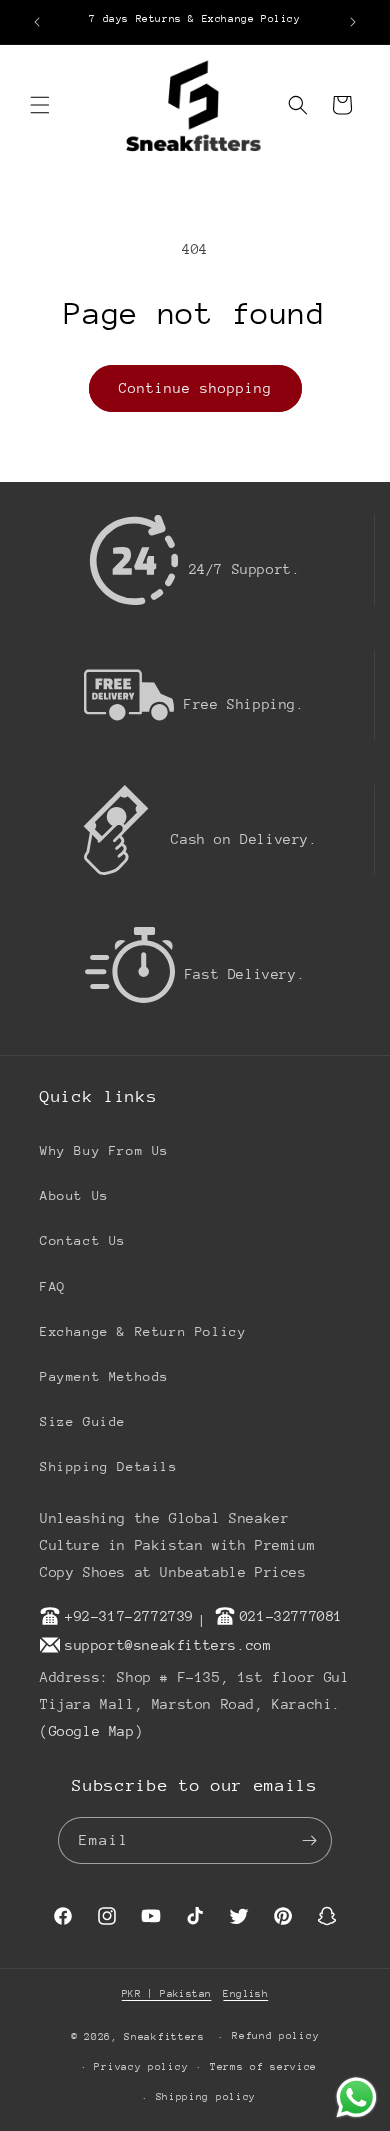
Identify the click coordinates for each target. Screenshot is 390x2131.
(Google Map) (91, 1731)
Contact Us (83, 1240)
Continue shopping (195, 388)
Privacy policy (141, 2067)
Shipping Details (109, 1466)
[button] (40, 105)
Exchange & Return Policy (143, 1331)
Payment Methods (104, 1376)
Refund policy (275, 2036)
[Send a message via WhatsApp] (356, 2097)
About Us (74, 1195)
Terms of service (263, 2067)
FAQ (53, 1286)
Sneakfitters (164, 2037)
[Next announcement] (353, 22)
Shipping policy (206, 2097)
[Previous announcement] (37, 22)
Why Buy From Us (104, 1150)
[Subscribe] (309, 1840)
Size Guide (83, 1421)
